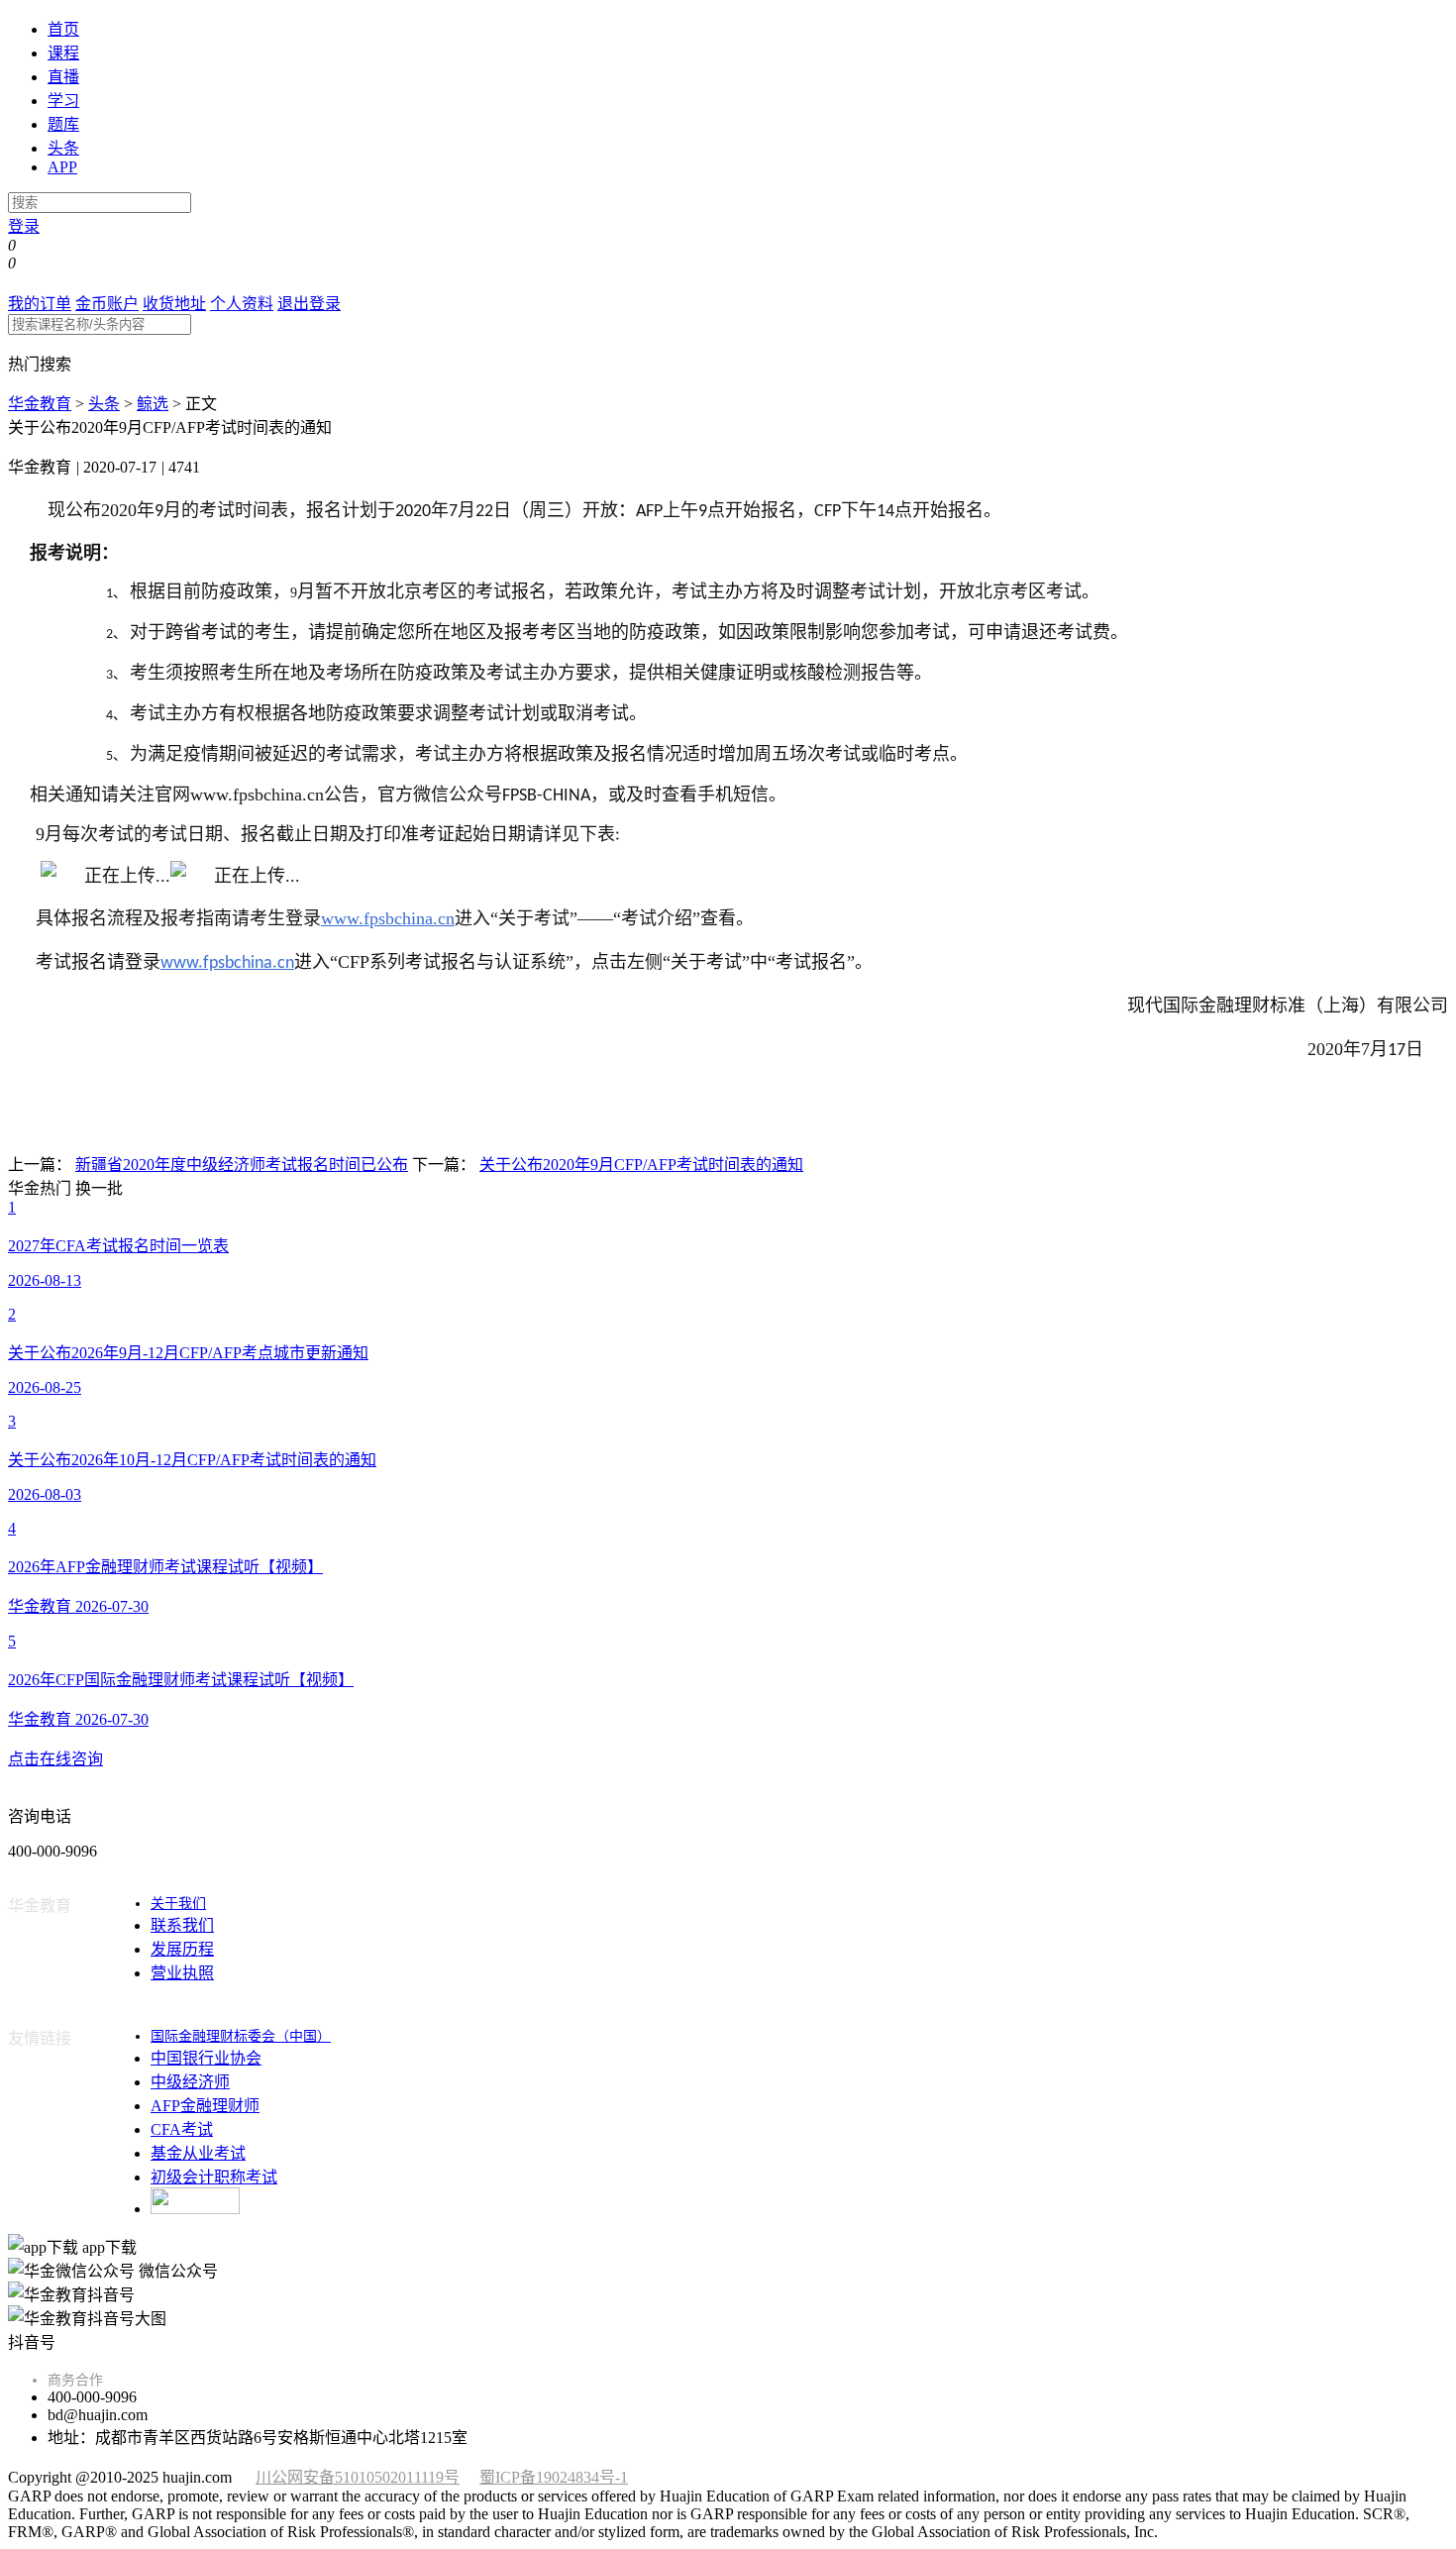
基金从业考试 (198, 2153)
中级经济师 (190, 2082)
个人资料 (242, 304)
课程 (63, 53)
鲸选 (153, 404)
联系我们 (182, 1925)
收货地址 (174, 304)
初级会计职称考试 (214, 2177)
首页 (63, 29)
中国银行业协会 (206, 2058)
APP (62, 167)
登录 (24, 226)
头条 (63, 148)
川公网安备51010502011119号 (358, 2477)
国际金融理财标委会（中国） (241, 2036)
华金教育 (40, 404)
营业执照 (182, 1973)
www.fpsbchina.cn (388, 918)
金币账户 (107, 304)
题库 (63, 124)
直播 (63, 77)
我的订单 (40, 304)
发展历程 (182, 1949)
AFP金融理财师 (205, 2106)
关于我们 (178, 1904)
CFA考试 (182, 2129)
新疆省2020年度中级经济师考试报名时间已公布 (242, 1165)
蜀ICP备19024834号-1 (554, 2477)
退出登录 (309, 304)
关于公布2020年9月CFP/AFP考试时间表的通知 (641, 1165)
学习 (63, 101)
